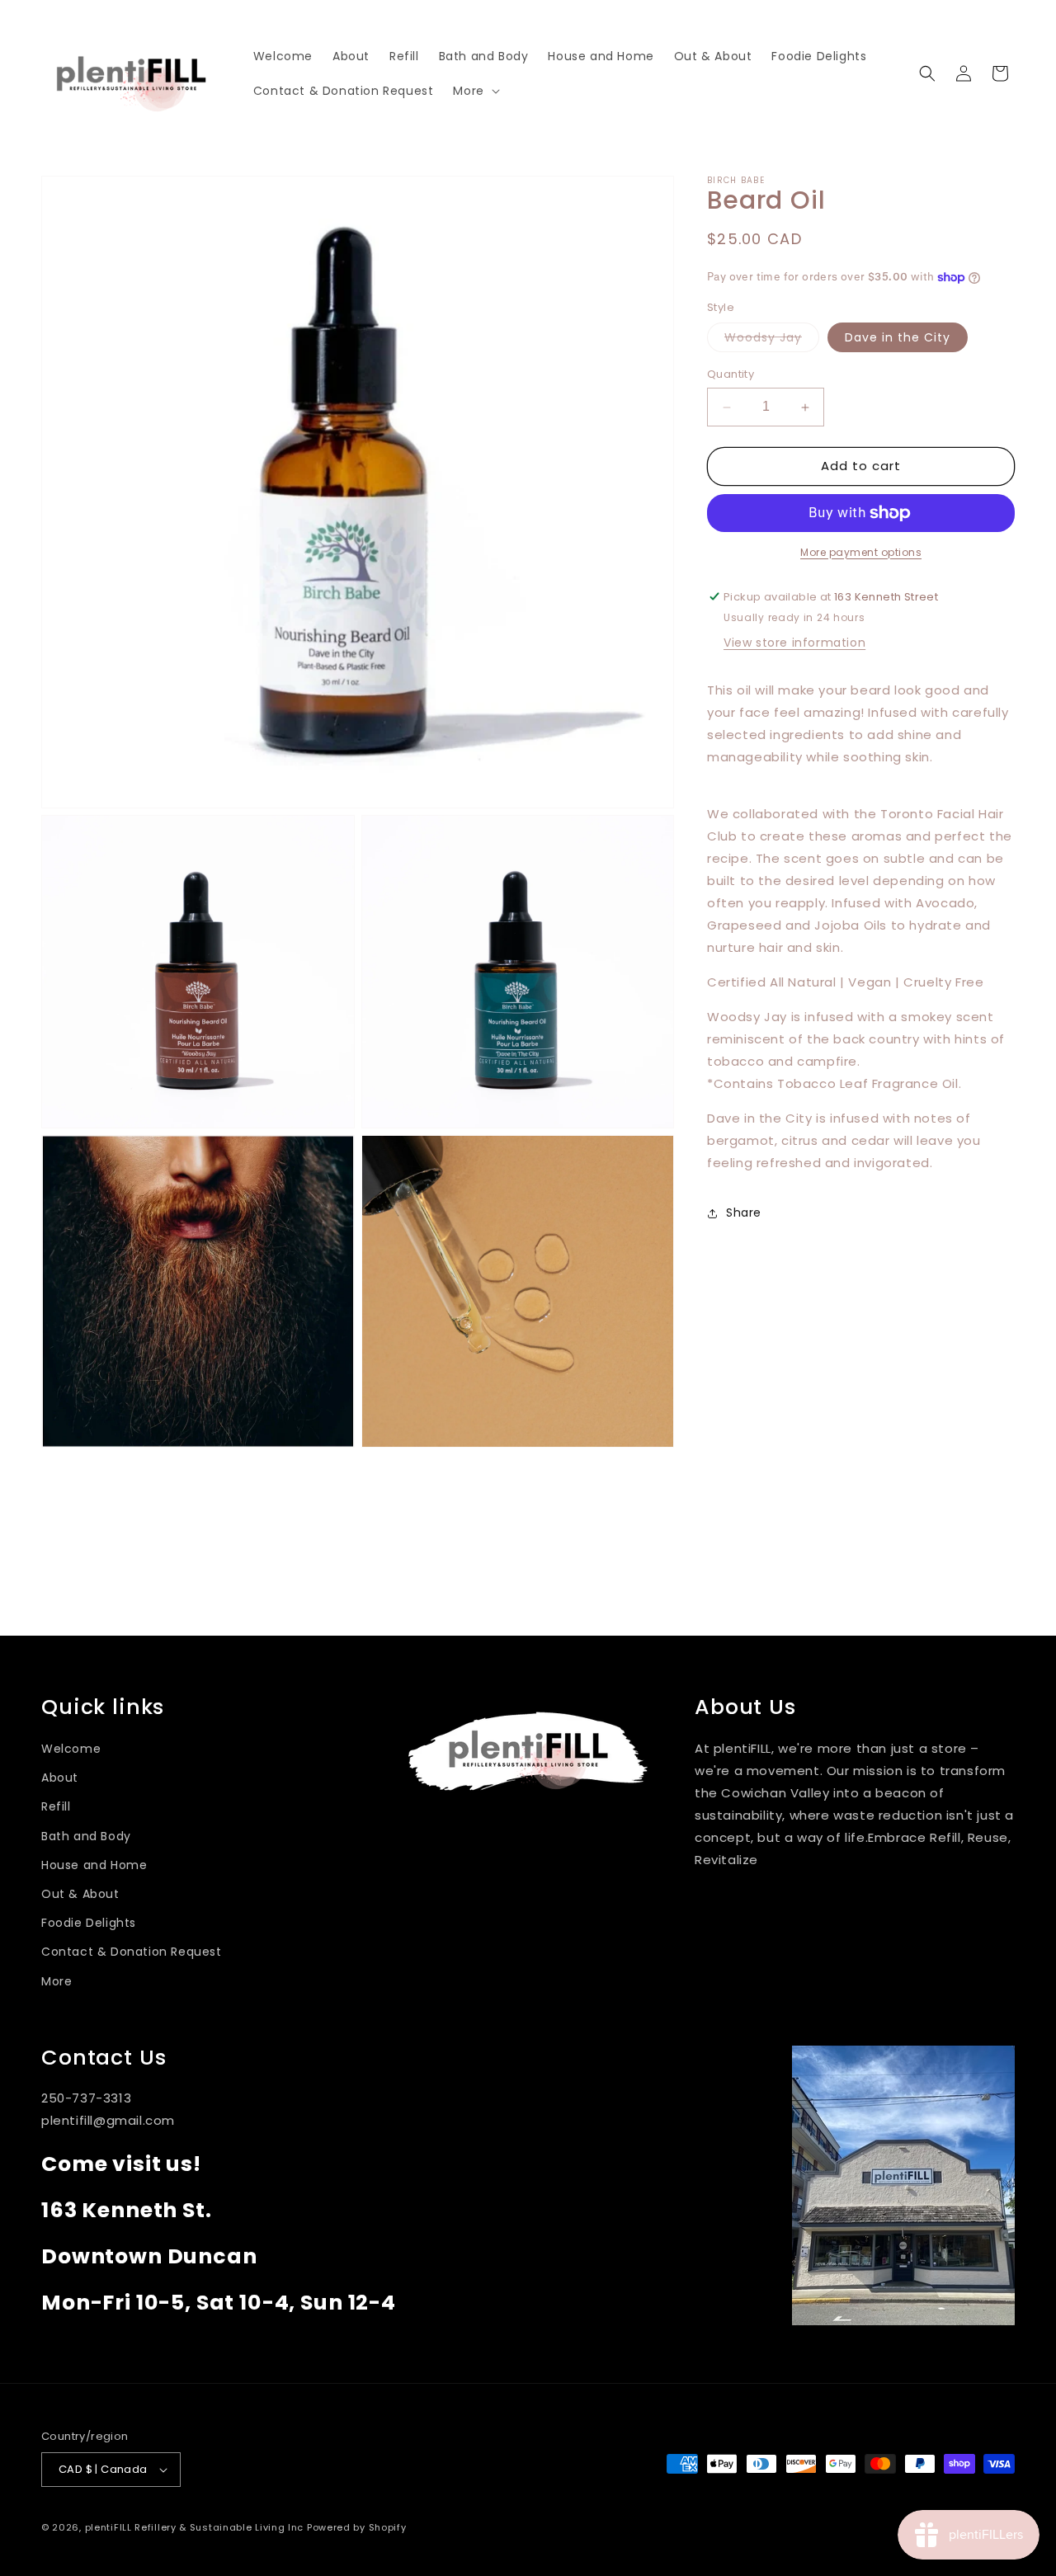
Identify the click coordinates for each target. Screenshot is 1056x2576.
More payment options (861, 552)
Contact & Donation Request (132, 1952)
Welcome (71, 1749)
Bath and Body (86, 1836)
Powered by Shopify (357, 2527)
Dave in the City (898, 338)
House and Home (94, 1865)
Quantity (731, 375)
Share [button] (744, 1213)
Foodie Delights (89, 1923)
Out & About (80, 1894)
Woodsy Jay (772, 341)
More (57, 1981)
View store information (794, 643)
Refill (56, 1806)
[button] (474, 91)
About (60, 1778)
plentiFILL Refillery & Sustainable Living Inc (195, 2527)
